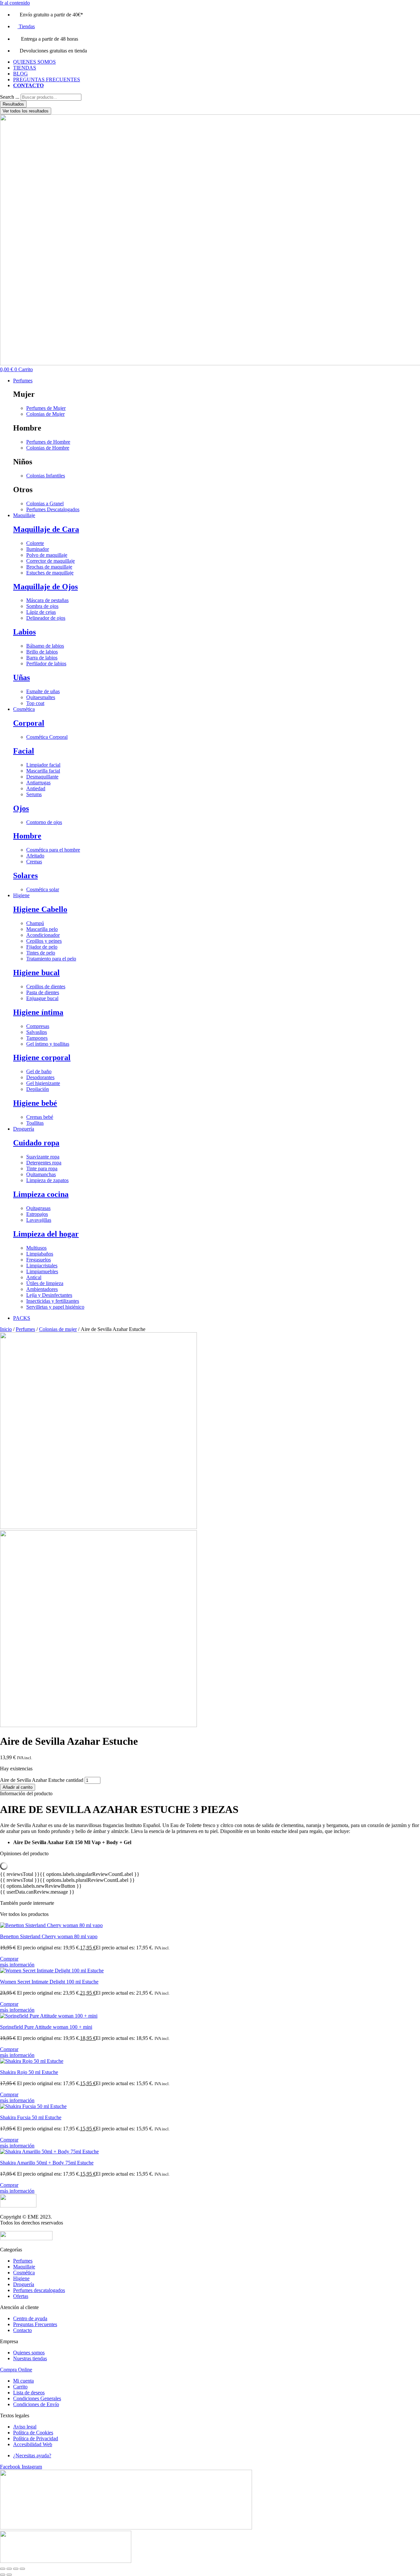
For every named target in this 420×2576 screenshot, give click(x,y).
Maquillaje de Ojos (45, 587)
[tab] (210, 1794)
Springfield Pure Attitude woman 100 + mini (46, 2027)
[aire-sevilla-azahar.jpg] (98, 1527)
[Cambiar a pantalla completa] (9, 2569)
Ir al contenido (15, 3)
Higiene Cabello (40, 909)
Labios (24, 632)
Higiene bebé (35, 1103)
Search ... (10, 97)
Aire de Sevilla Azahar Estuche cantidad (42, 1780)
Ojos (21, 808)
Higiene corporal (42, 1057)
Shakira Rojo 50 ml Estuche (29, 2072)
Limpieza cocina (41, 1194)
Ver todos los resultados (26, 111)
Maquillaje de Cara (46, 529)
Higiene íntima (38, 1012)
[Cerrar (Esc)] (22, 2569)
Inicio (6, 1329)
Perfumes (25, 1329)
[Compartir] (16, 2569)
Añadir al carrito (18, 1787)
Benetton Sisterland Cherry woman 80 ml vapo (49, 1936)
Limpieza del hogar (46, 1234)
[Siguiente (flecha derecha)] (9, 2575)
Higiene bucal (36, 973)
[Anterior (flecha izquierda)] (3, 2575)
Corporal (29, 723)
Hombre (27, 836)
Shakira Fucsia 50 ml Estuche (31, 2117)
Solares (25, 875)
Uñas (21, 677)
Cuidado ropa (36, 1143)
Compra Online (16, 2370)
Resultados (13, 104)
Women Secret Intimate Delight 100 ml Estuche (49, 1982)
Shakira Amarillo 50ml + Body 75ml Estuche (47, 2163)
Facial (24, 751)
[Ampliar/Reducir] (3, 2569)
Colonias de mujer (58, 1329)
